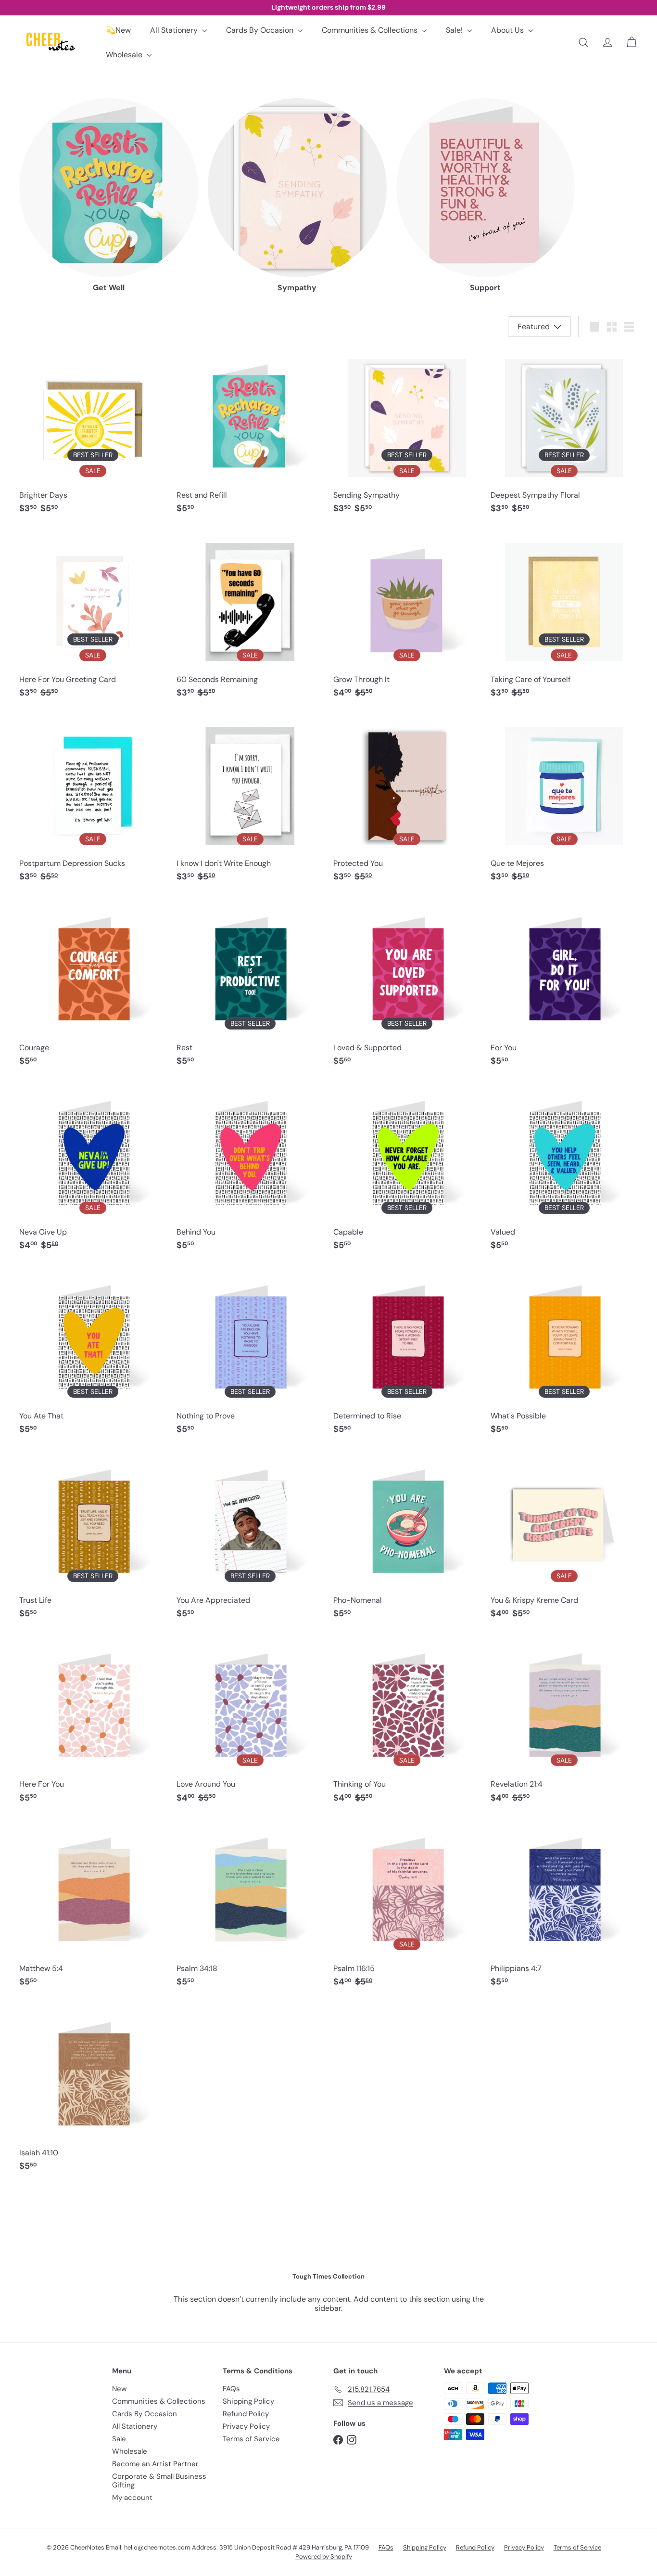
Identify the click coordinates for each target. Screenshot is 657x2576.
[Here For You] (93, 1723)
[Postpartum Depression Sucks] (93, 802)
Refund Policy (246, 2414)
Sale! (455, 30)
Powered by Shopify (324, 2557)
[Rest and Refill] (250, 434)
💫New (118, 30)
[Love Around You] (250, 1723)
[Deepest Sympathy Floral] (564, 434)
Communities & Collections (371, 30)
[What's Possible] (564, 1355)
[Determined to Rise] (407, 1355)
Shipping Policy (248, 2401)
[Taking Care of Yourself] (564, 618)
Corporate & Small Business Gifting (159, 2481)
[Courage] (93, 986)
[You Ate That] (93, 1355)
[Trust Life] (93, 1539)
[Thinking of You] (407, 1723)
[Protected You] (407, 802)
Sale (119, 2439)
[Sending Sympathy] (407, 434)
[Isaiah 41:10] (93, 2092)
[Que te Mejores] (564, 802)
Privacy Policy (246, 2426)
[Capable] (407, 1171)
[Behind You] (250, 1171)
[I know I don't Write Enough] (250, 802)
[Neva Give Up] (93, 1171)
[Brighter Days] (93, 434)
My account (132, 2498)
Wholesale (125, 55)
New (119, 2389)
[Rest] (250, 986)
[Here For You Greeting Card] (93, 618)
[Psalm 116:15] (407, 1907)
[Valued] (564, 1171)
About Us (508, 30)
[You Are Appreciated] (250, 1539)
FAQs (231, 2389)
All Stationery (175, 30)
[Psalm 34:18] (250, 1907)
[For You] (564, 986)
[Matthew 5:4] (93, 1907)
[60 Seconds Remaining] (250, 618)
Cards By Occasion (261, 30)
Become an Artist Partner (155, 2464)
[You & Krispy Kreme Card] (564, 1539)
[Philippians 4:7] (564, 1907)
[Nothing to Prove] (250, 1355)
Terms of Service (251, 2439)
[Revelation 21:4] (564, 1723)
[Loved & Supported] (407, 986)
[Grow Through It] (407, 618)
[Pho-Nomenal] (407, 1539)
